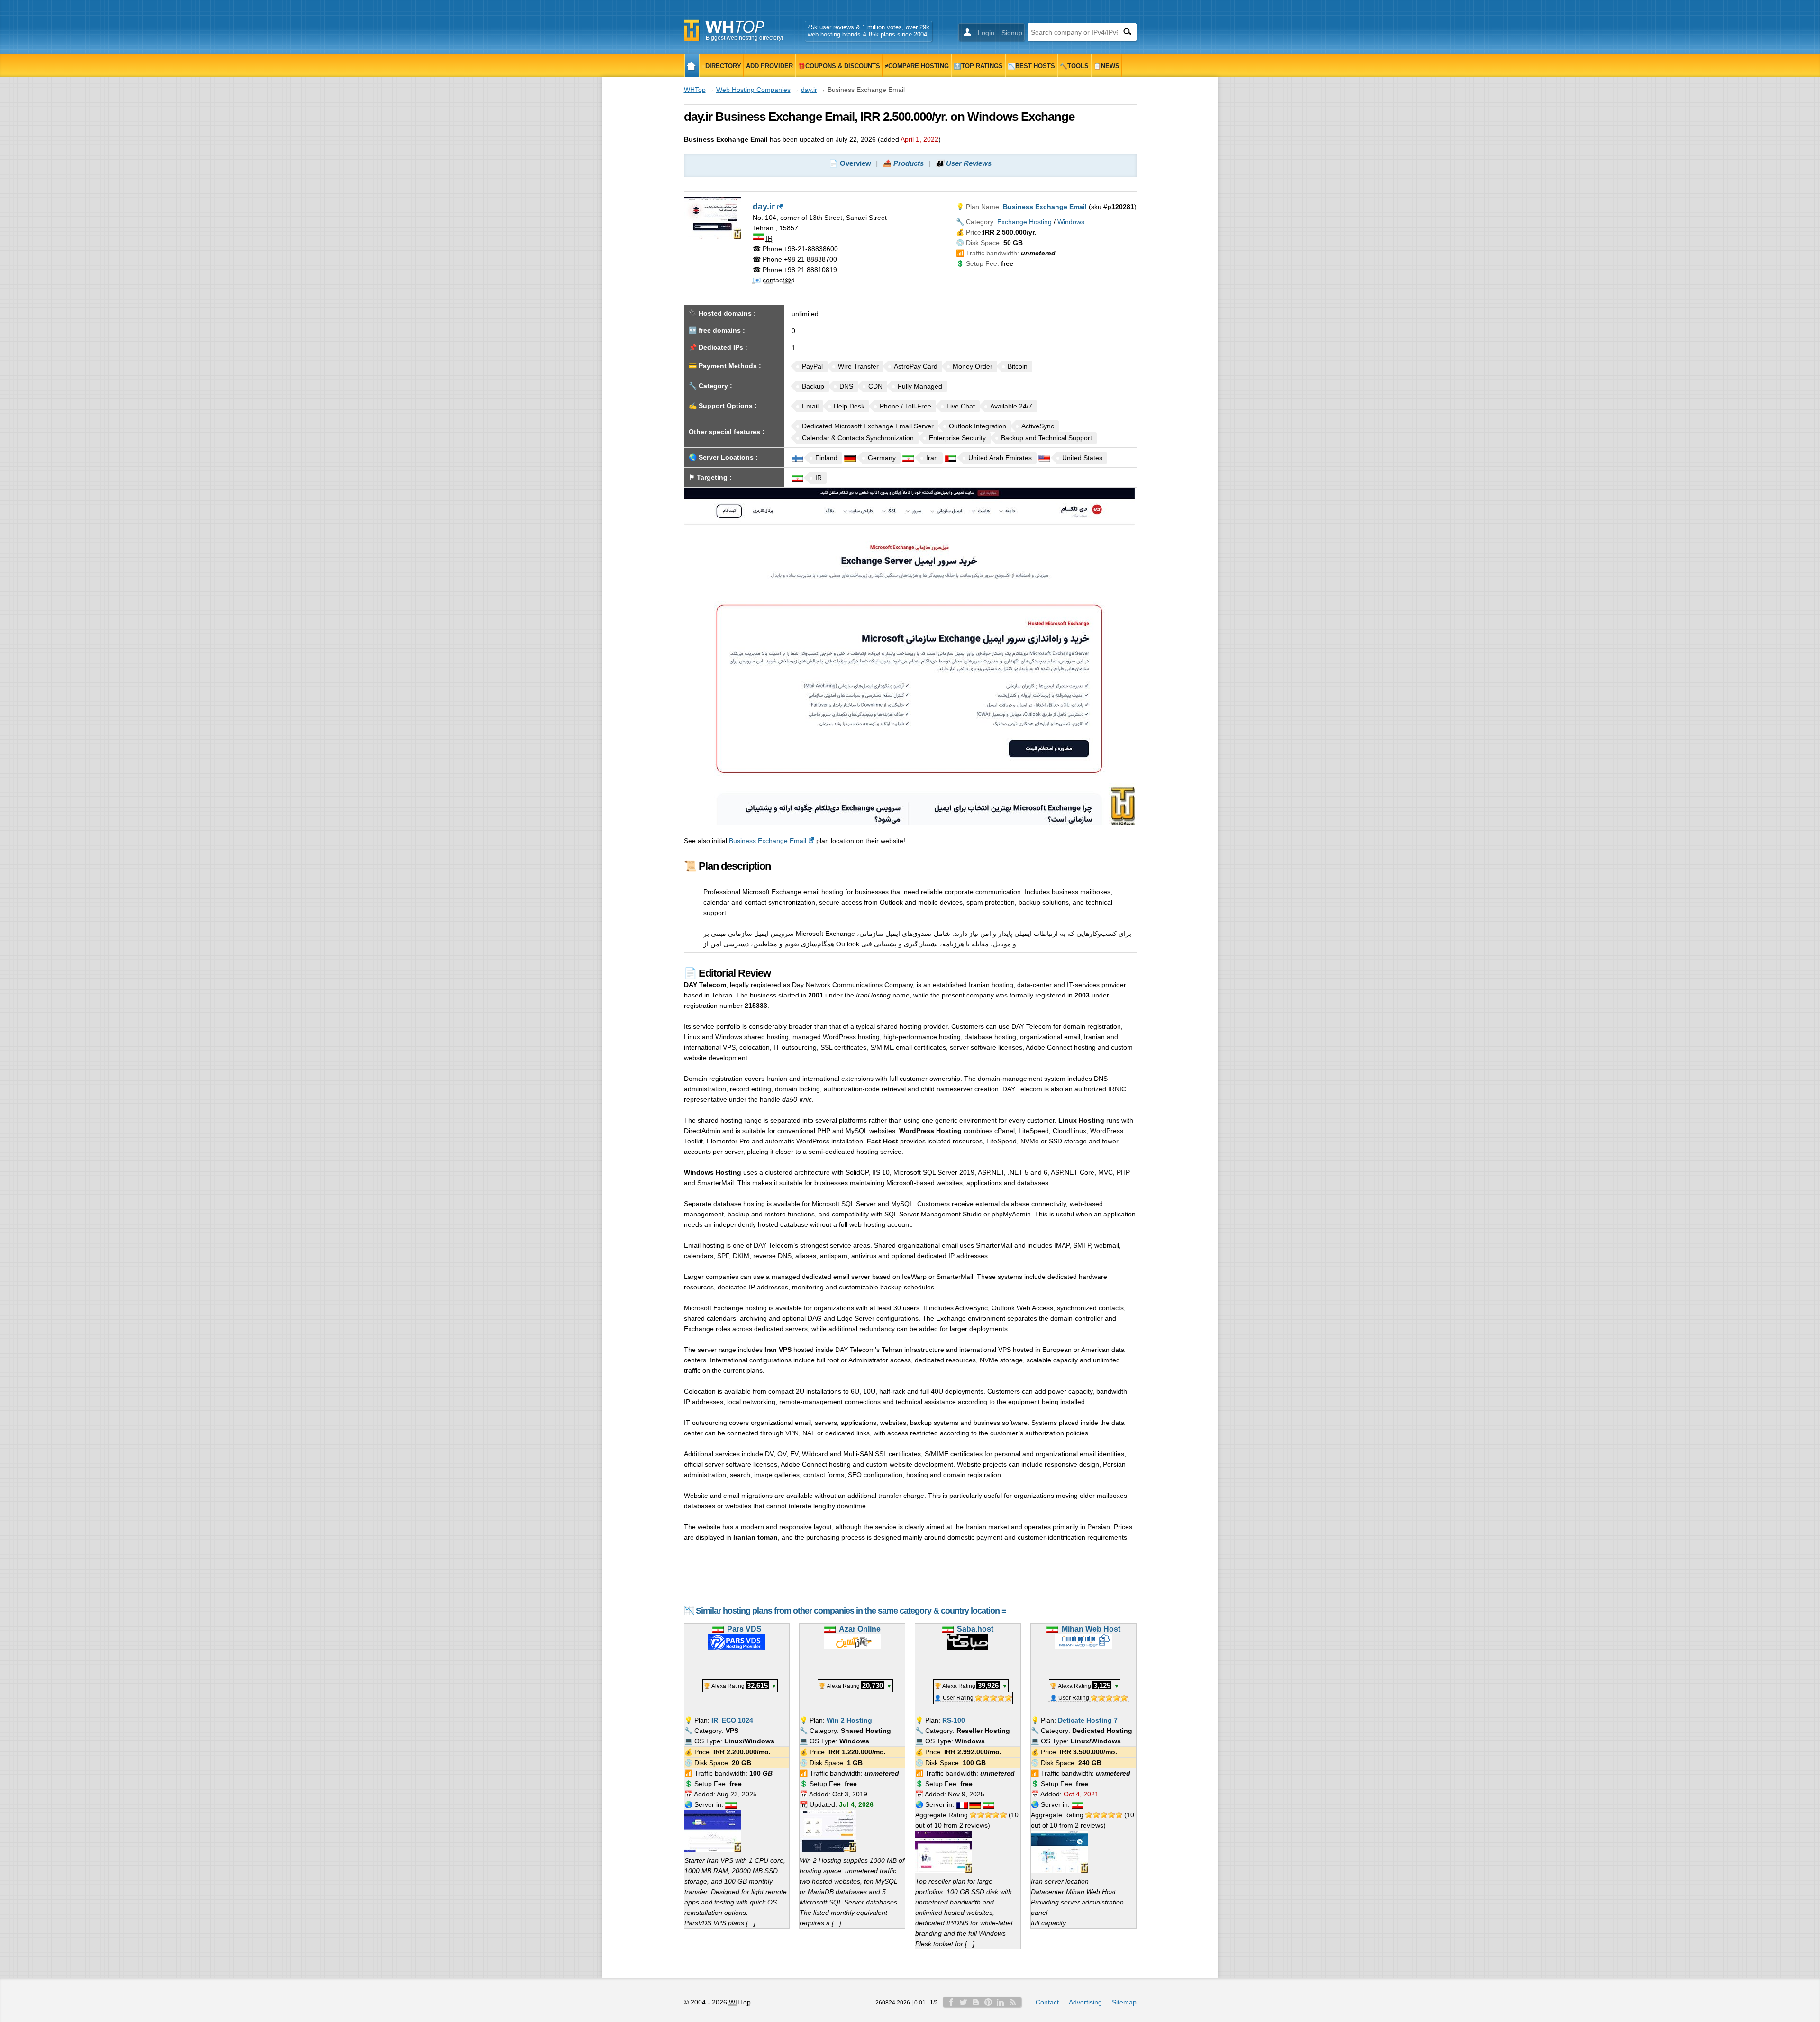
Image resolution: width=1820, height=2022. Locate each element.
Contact (1047, 2002)
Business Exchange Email (768, 841)
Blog (976, 2002)
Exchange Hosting (1024, 222)
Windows (1071, 222)
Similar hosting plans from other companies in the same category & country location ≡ (851, 1611)
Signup (1012, 33)
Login (986, 33)
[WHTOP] (692, 66)
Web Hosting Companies (753, 90)
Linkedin (1001, 2002)
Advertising (1085, 2002)
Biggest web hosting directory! (744, 38)
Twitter (964, 2002)
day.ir (809, 90)
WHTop (695, 90)
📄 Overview (850, 163)
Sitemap (1124, 2002)
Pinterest (988, 2002)
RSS (1013, 2002)
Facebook (951, 2002)
